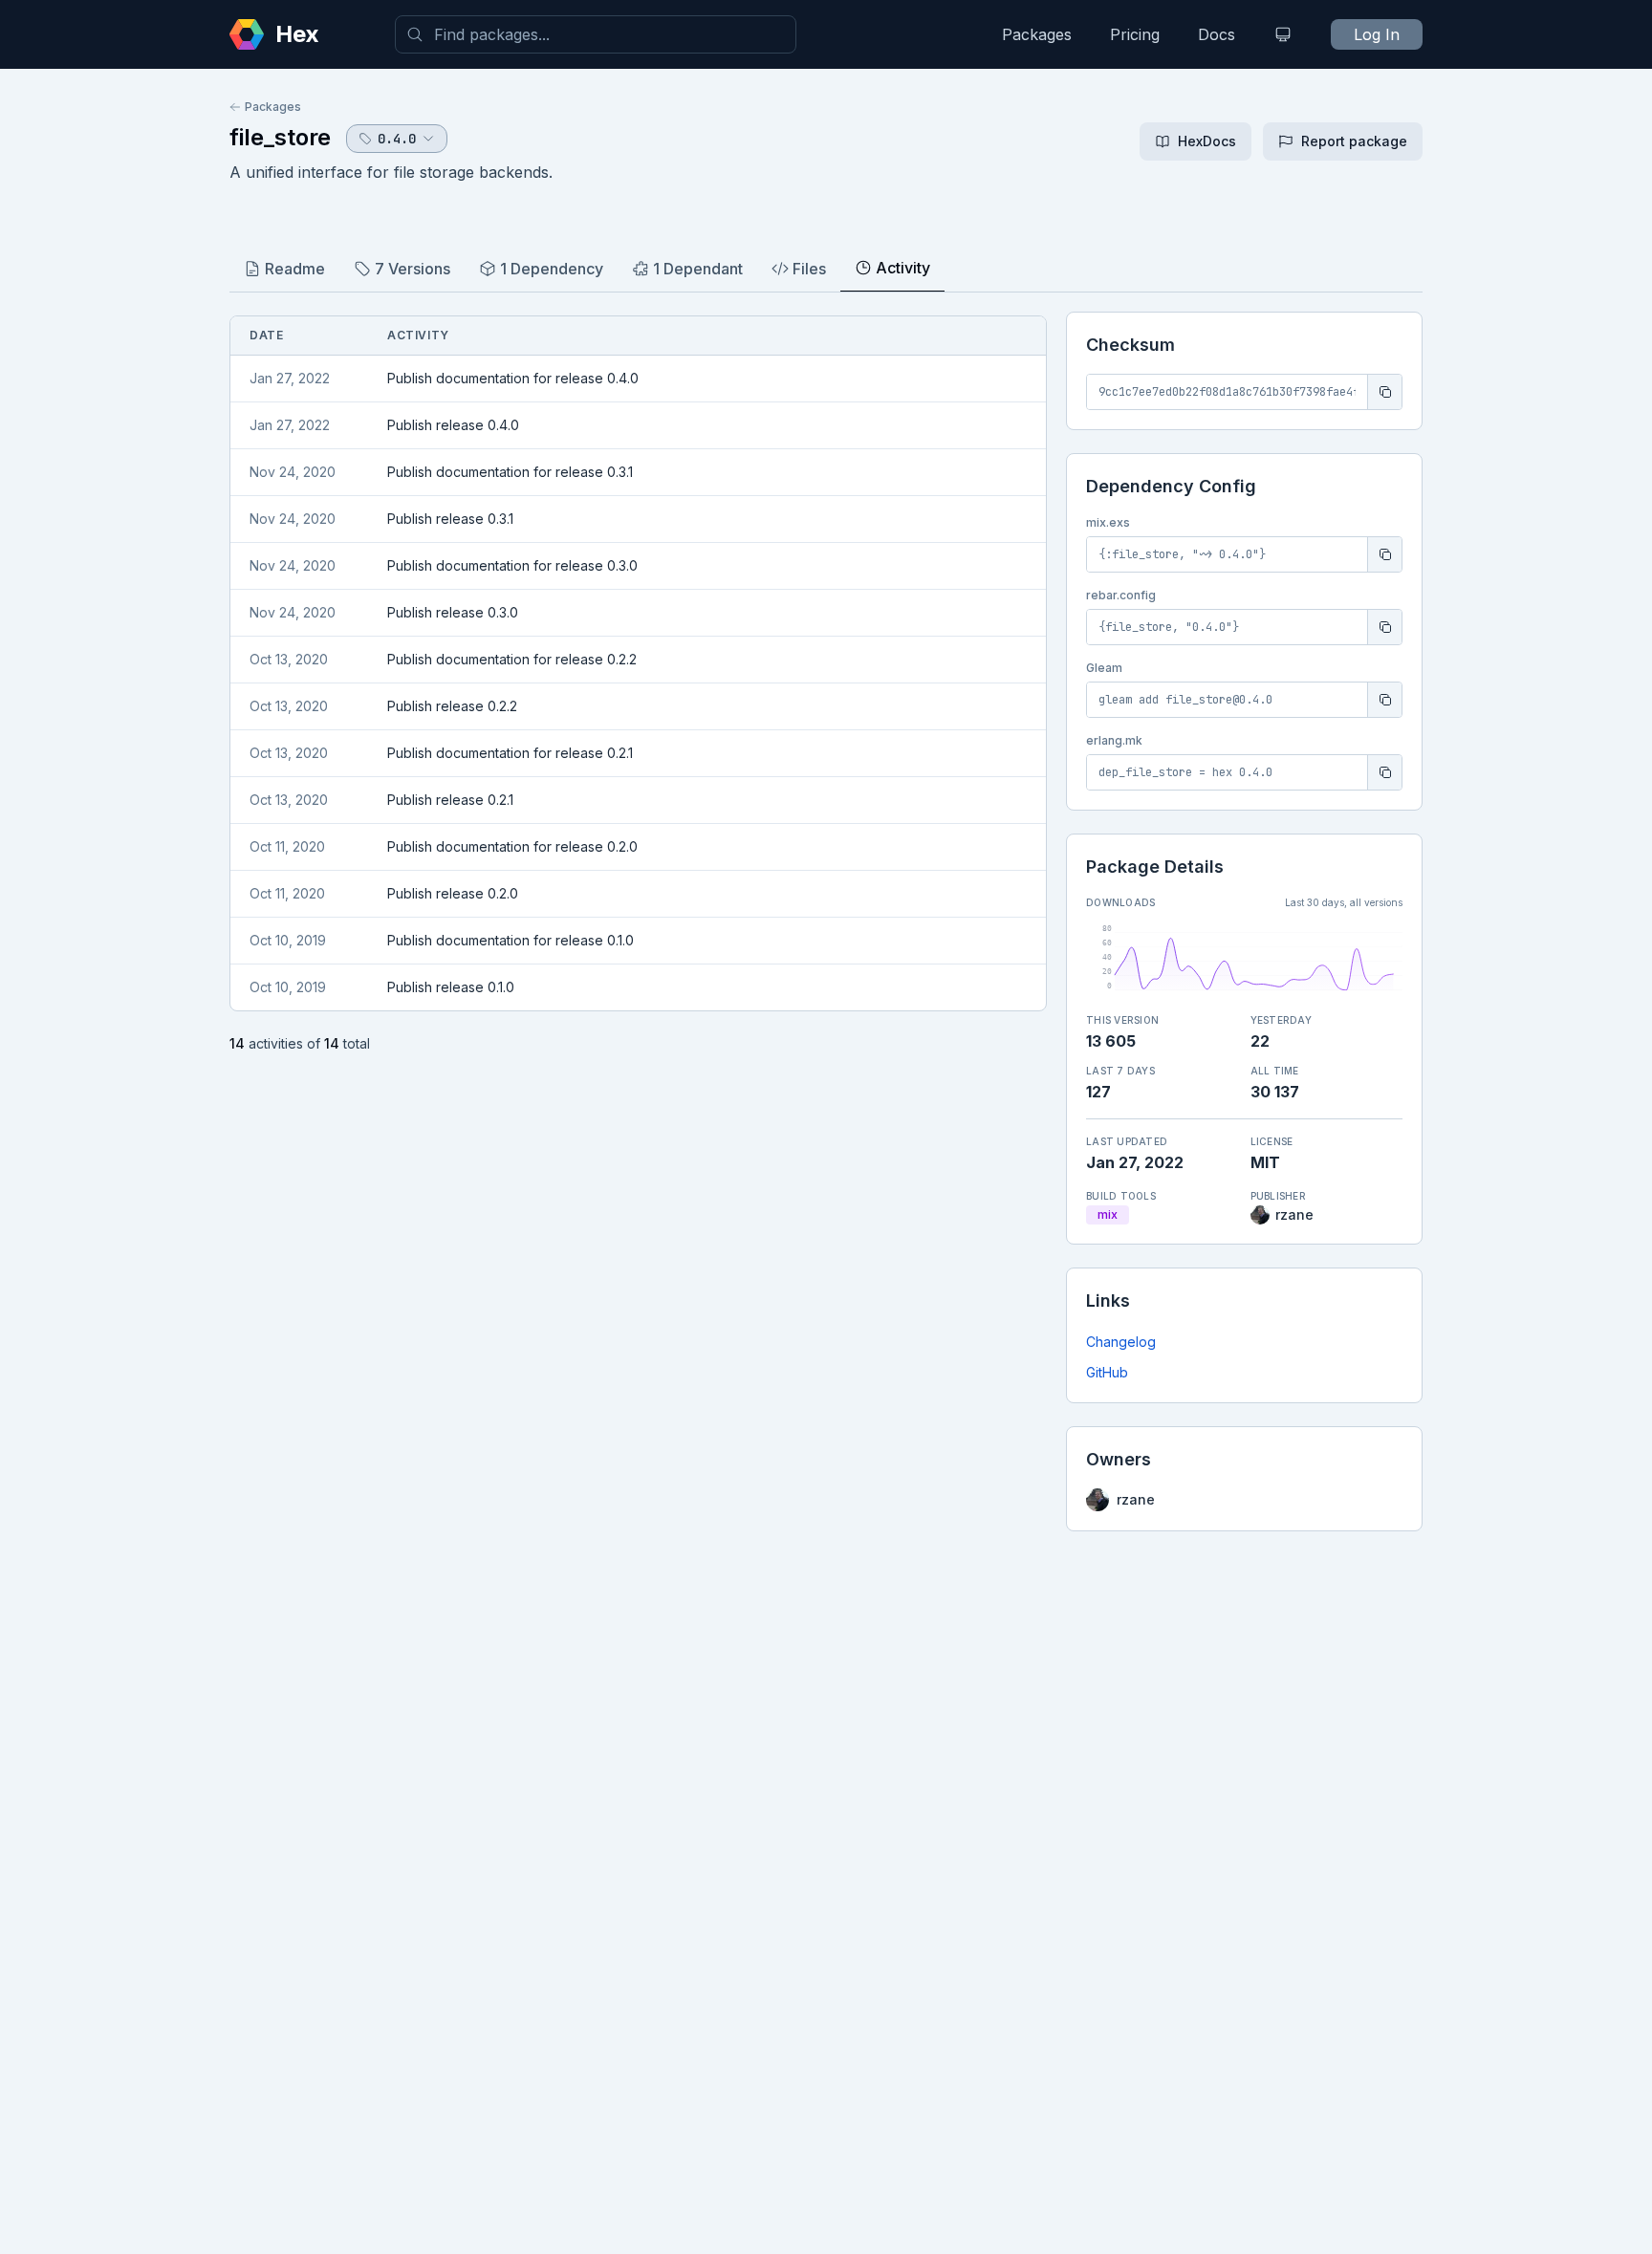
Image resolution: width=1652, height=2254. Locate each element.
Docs (1217, 34)
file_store (280, 137)
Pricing (1135, 34)
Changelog (1121, 1342)
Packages (1037, 34)
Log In (1377, 34)
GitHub (1107, 1372)
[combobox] (596, 34)
